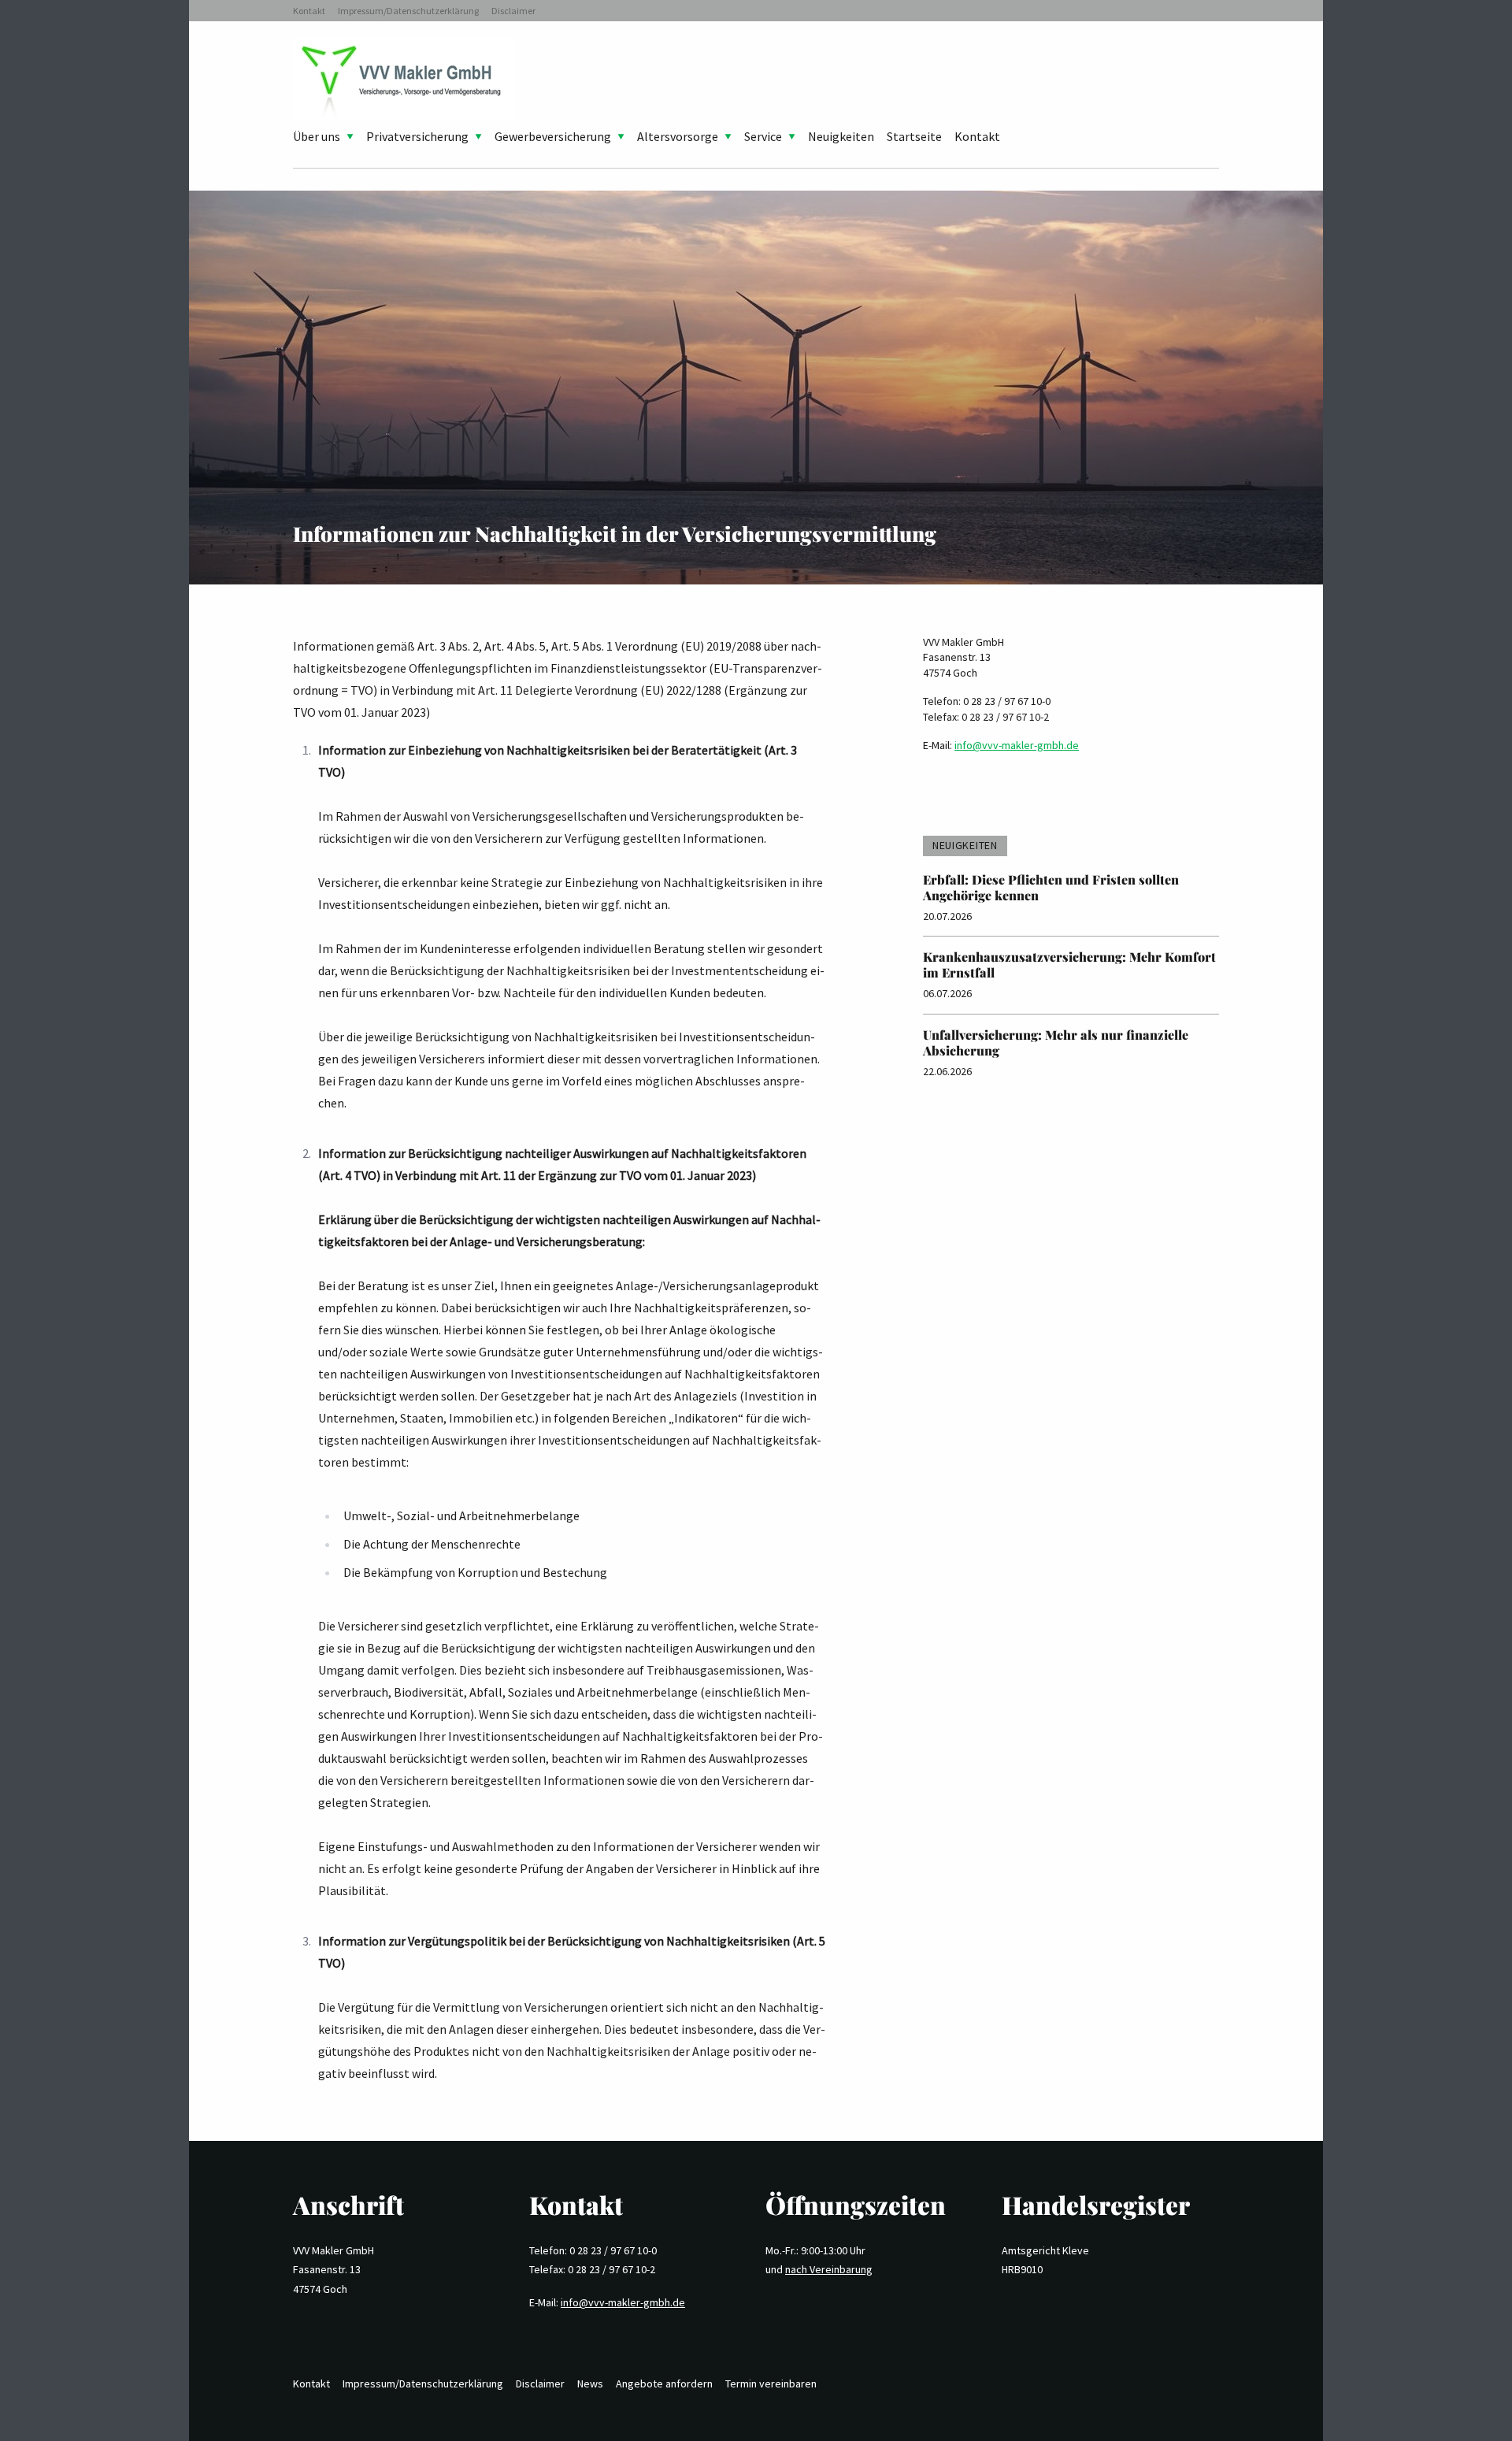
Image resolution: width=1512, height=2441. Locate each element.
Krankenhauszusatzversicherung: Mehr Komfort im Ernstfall (1069, 965)
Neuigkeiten (841, 136)
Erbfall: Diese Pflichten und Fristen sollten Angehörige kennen (1051, 887)
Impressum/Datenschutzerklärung (408, 11)
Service (763, 136)
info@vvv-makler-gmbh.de (1017, 745)
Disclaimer (513, 11)
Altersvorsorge (678, 136)
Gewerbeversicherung (553, 136)
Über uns (317, 136)
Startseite (914, 136)
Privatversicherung (417, 136)
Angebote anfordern (664, 2383)
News (590, 2383)
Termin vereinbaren (771, 2383)
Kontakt (309, 11)
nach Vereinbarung (829, 2269)
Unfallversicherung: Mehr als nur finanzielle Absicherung (1056, 1042)
